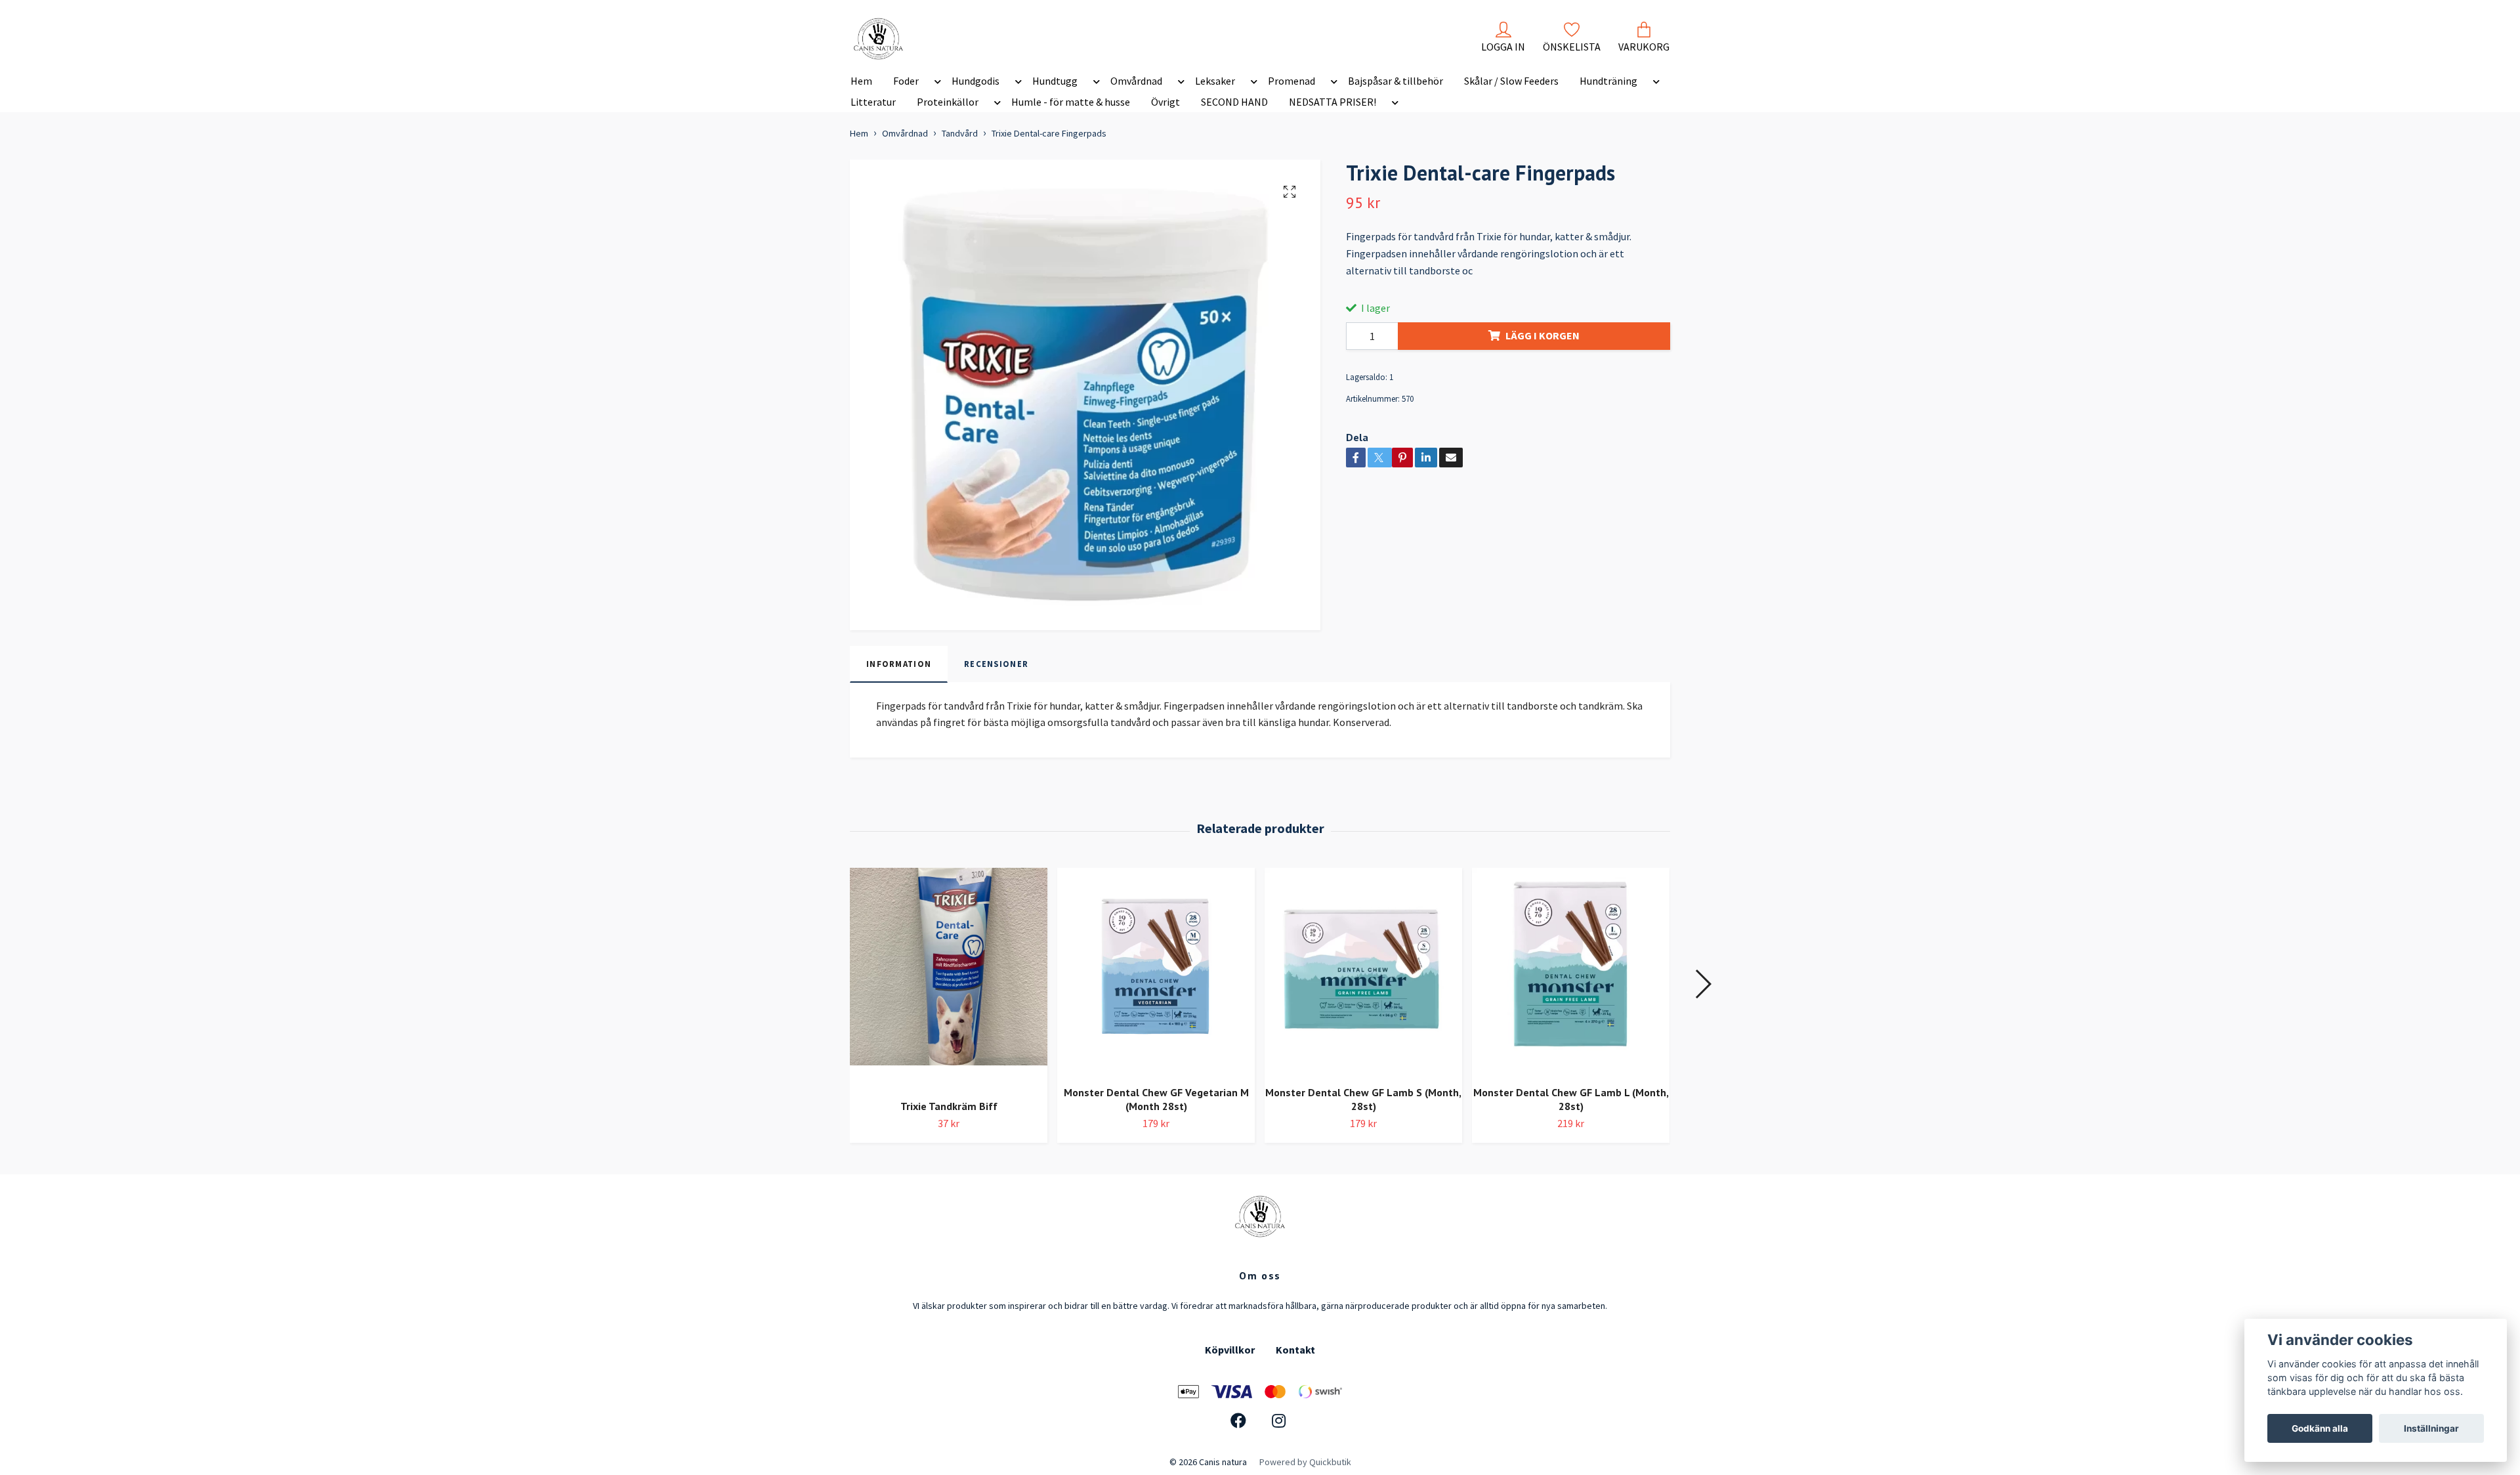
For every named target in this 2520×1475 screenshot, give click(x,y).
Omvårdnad (1136, 81)
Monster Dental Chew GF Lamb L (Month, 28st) (1571, 1099)
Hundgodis (976, 81)
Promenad (1291, 81)
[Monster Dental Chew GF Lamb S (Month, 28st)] (1363, 972)
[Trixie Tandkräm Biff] (949, 978)
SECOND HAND (1234, 102)
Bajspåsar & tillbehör (1396, 81)
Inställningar (2431, 1428)
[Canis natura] (878, 39)
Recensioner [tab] (996, 664)
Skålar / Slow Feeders (1511, 81)
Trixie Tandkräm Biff (949, 1106)
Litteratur (873, 102)
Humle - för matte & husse (1071, 102)
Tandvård (960, 133)
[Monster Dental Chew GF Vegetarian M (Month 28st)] (1156, 972)
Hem (861, 81)
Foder (906, 81)
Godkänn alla (2320, 1428)
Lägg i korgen (1543, 335)
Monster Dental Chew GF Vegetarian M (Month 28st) (1156, 1099)
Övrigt (1165, 102)
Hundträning (1608, 81)
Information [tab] (899, 664)
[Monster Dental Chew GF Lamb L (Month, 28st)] (1571, 972)
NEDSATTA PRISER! (1333, 102)
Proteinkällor (948, 102)
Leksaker (1215, 81)
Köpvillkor (1230, 1350)
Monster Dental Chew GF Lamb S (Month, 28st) (1363, 1099)
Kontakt (1295, 1350)
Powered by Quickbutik (1305, 1462)
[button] (935, 83)
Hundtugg (1055, 81)
